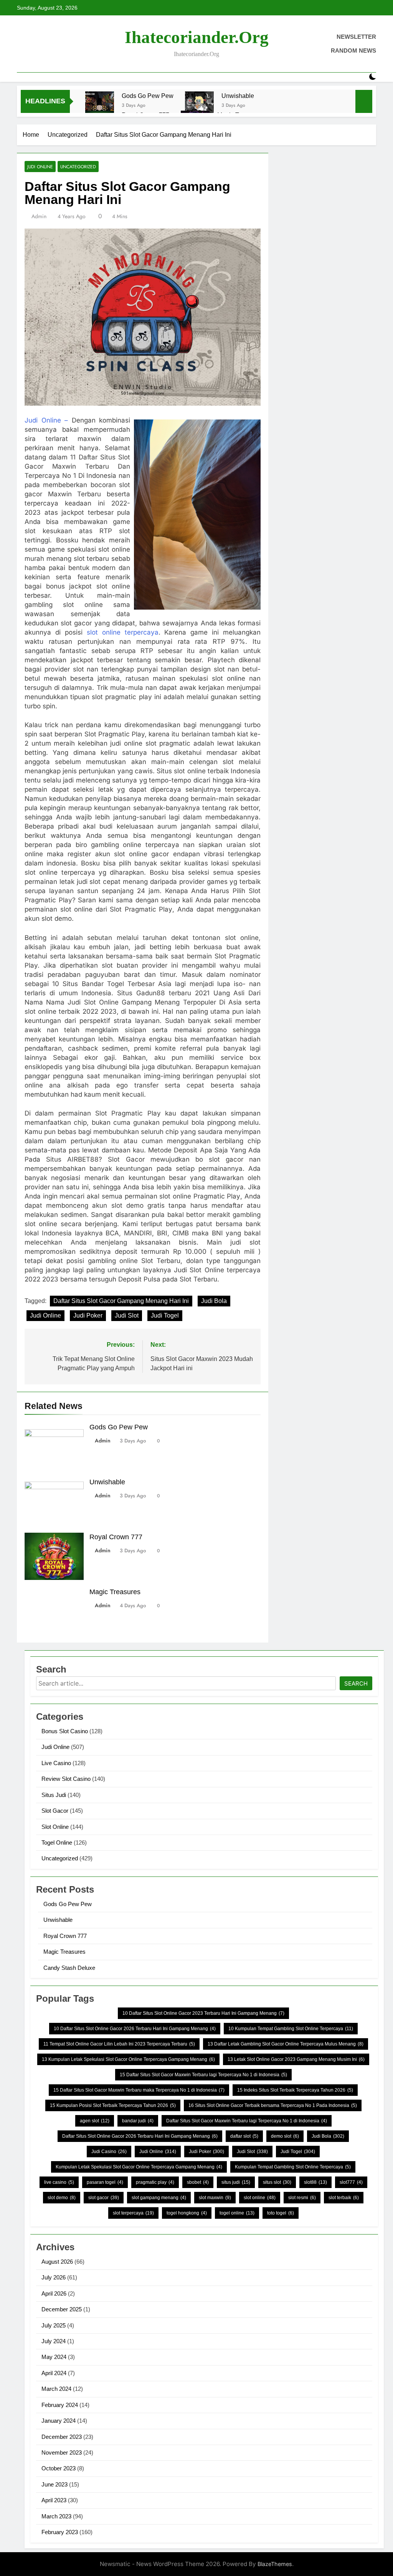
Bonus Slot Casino (65, 1731)
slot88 (315, 2182)
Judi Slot (127, 1315)
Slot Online (55, 1827)
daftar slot (244, 2136)
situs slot (277, 2182)
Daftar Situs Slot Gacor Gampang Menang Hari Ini (121, 1301)
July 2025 (54, 2325)
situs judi (236, 2182)
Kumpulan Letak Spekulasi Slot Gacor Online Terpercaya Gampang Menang (139, 2167)
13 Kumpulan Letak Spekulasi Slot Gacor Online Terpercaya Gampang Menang (128, 2059)
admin (39, 216)
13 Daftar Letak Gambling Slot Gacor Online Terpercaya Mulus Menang (286, 2044)
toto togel (281, 2213)
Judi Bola (214, 1301)
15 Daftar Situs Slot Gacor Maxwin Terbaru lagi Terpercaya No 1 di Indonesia (203, 2075)
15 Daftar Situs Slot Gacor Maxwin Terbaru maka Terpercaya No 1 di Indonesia (139, 2090)
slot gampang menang (159, 2198)
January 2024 (59, 2421)
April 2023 (54, 2500)
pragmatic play (155, 2182)
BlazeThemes (275, 2564)
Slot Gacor (55, 1811)
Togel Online (57, 1842)
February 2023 (60, 2532)
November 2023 (62, 2453)
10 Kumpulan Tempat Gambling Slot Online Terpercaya (291, 2029)
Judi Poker (88, 1315)
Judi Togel (165, 1315)
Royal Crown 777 (116, 1537)
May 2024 (54, 2357)
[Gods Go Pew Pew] (100, 106)
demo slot (285, 2136)
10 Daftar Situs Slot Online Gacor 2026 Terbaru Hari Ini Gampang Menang (135, 2029)
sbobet (198, 2182)
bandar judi (138, 2121)
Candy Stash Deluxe (69, 1968)
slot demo (62, 2198)
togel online (237, 2213)
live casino (59, 2182)
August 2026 (57, 2262)
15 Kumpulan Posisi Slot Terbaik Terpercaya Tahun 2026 (113, 2105)
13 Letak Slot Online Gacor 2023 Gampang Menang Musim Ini (296, 2059)
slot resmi (302, 2198)
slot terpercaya (133, 2213)
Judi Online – (46, 420)
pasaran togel (105, 2182)
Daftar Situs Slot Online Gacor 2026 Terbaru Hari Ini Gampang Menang (140, 2136)
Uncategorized (78, 167)
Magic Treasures (115, 1592)
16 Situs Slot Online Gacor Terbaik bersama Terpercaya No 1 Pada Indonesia (273, 2105)
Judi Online (40, 167)
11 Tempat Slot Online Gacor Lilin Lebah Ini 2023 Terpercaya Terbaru (119, 2044)
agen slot (95, 2121)
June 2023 (54, 2484)
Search (356, 1683)
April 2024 (54, 2373)
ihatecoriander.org (197, 37)
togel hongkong (187, 2213)
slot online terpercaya (123, 632)
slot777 (351, 2182)
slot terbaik (344, 2198)
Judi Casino (109, 2152)
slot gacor (104, 2198)
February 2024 (60, 2405)
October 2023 (59, 2468)
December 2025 (62, 2309)
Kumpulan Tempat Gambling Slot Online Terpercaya (293, 2167)
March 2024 (56, 2389)
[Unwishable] (199, 106)
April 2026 (54, 2293)
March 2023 (56, 2516)
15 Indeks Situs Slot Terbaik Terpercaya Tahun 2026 (295, 2090)
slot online (260, 2198)
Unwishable (238, 96)
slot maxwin (215, 2198)
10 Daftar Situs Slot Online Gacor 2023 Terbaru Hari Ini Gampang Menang (203, 2013)
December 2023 (62, 2437)
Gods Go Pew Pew (148, 96)
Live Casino (56, 1763)
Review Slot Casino (66, 1779)
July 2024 (54, 2341)
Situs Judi (54, 1795)
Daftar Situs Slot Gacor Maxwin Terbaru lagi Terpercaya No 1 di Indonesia (247, 2121)
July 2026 (54, 2277)
